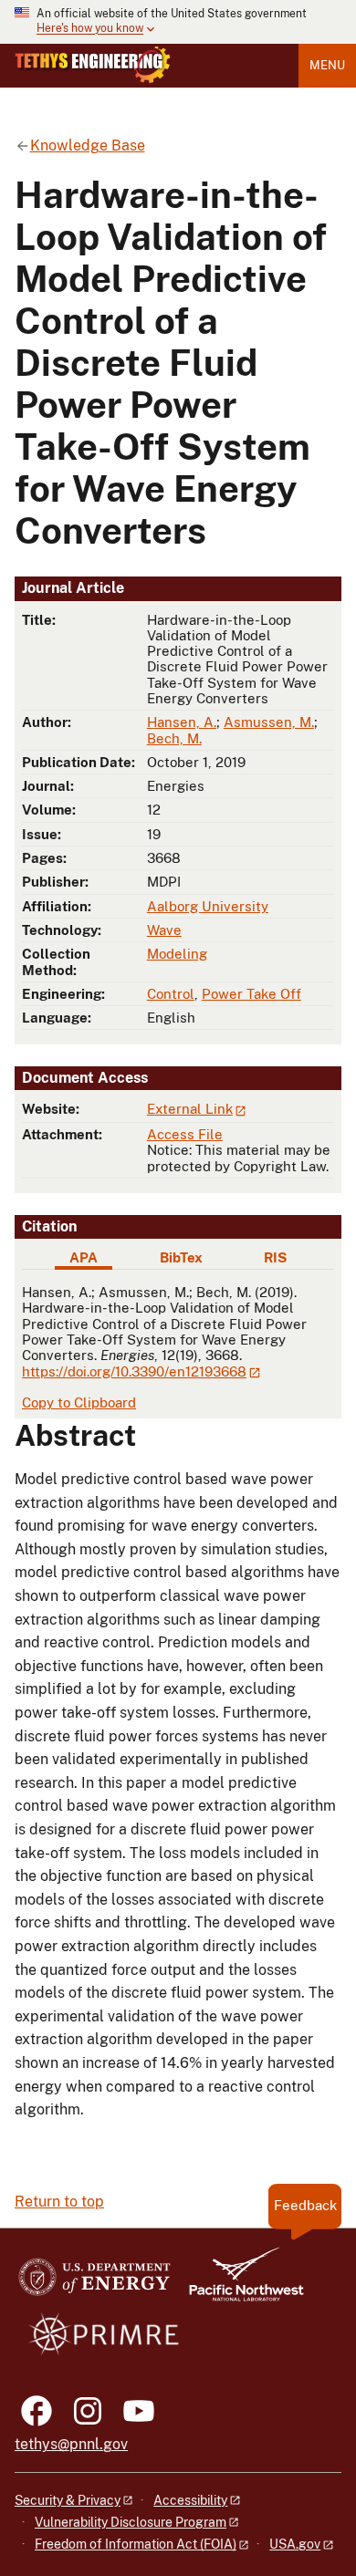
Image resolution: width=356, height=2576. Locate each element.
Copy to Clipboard (79, 1402)
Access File (185, 1134)
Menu (327, 65)
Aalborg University (208, 906)
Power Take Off (251, 994)
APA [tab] (84, 1257)
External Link (190, 1109)
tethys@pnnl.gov (71, 2444)
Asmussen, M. (269, 722)
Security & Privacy (68, 2500)
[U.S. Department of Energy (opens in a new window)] (94, 2283)
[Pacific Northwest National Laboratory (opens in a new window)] (239, 2283)
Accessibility (190, 2500)
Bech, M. (174, 738)
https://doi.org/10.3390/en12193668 (134, 1371)
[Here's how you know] (178, 22)
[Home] (93, 65)
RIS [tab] (275, 1257)
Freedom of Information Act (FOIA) (136, 2544)
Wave (164, 930)
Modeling (177, 954)
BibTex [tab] (181, 1257)
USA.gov (295, 2544)
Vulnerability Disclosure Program (131, 2522)
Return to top (59, 2202)
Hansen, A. (182, 722)
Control (171, 994)
